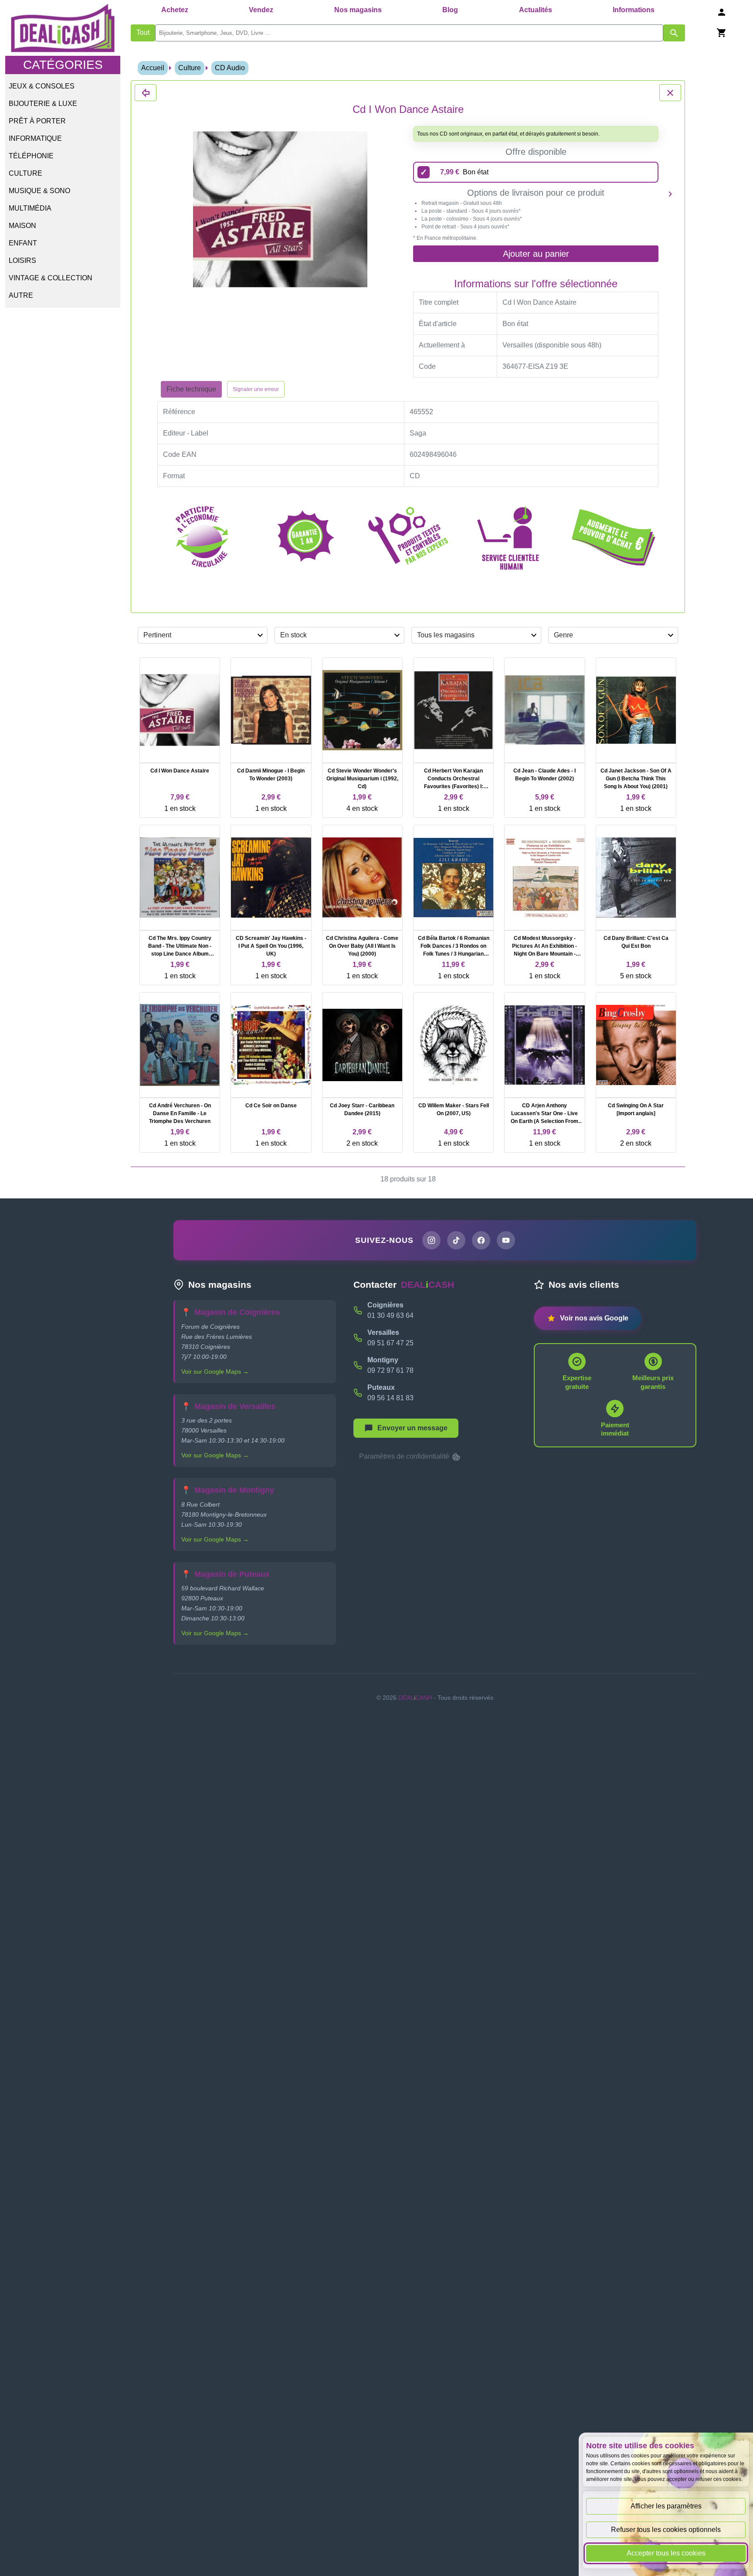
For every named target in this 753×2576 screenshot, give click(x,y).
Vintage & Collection (51, 278)
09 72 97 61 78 (390, 1370)
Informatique (35, 138)
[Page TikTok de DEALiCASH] (456, 1240)
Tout (143, 32)
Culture (25, 173)
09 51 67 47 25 (390, 1343)
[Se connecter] (722, 12)
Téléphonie (31, 156)
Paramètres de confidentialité (405, 1456)
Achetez (175, 10)
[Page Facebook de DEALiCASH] (481, 1240)
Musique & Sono (39, 191)
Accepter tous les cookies (666, 2553)
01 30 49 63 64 (390, 1315)
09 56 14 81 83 (390, 1398)
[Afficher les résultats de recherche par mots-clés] (674, 33)
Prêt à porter (37, 121)
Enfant (23, 243)
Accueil (153, 68)
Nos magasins (358, 10)
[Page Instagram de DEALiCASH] (431, 1240)
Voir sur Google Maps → (215, 1371)
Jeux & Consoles (42, 86)
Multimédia (30, 208)
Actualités (536, 10)
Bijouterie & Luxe (43, 104)
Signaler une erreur (256, 389)
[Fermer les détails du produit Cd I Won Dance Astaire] (146, 93)
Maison (22, 226)
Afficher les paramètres (666, 2506)
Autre (21, 295)
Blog (450, 10)
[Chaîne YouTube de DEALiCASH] (506, 1240)
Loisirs (22, 260)
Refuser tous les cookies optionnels (666, 2530)
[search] (409, 33)
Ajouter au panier (536, 254)
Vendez (261, 10)
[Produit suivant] (670, 194)
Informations (634, 10)
